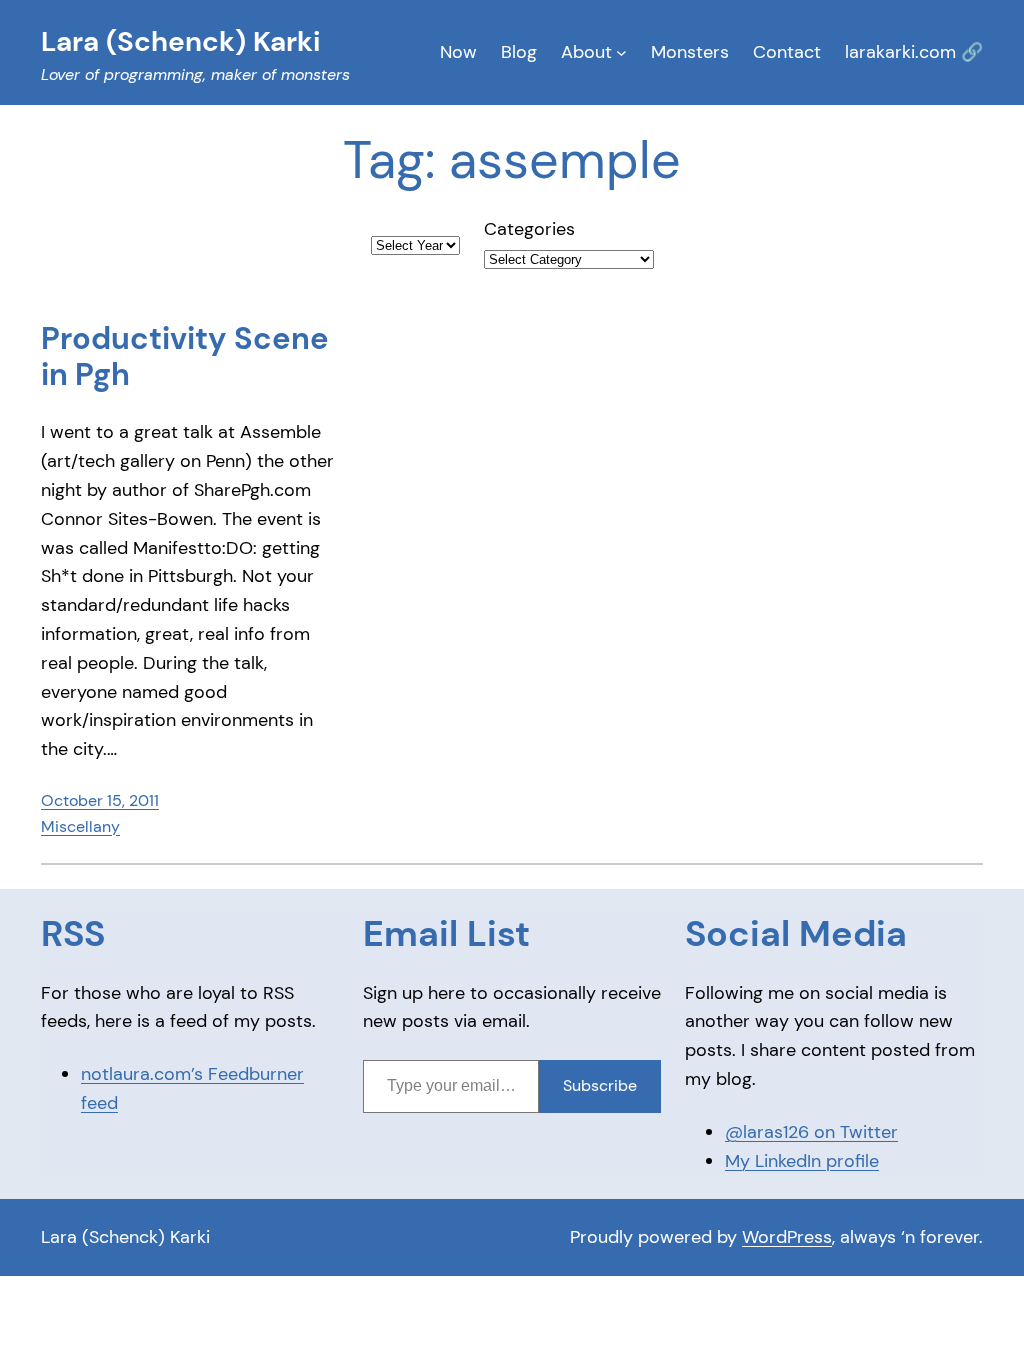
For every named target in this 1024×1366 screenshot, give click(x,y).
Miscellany (80, 826)
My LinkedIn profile (802, 1161)
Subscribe (600, 1085)
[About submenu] (621, 52)
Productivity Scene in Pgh (185, 357)
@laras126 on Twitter (811, 1132)
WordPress (787, 1237)
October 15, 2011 (100, 800)
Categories (529, 229)
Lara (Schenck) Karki (125, 1237)
